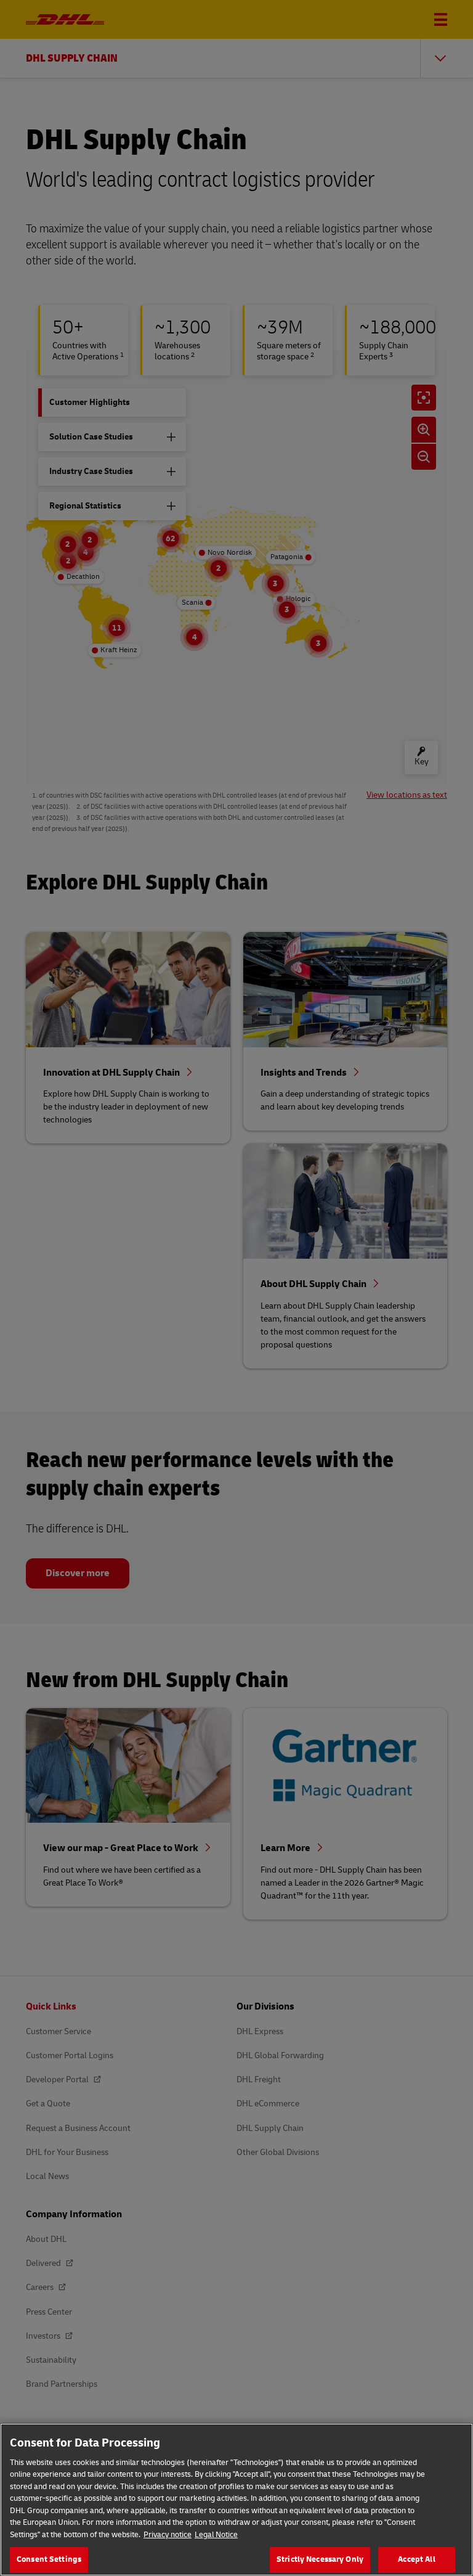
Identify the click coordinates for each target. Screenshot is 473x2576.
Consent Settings (49, 2559)
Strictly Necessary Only (320, 2559)
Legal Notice (216, 2535)
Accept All (416, 2559)
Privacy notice (168, 2535)
